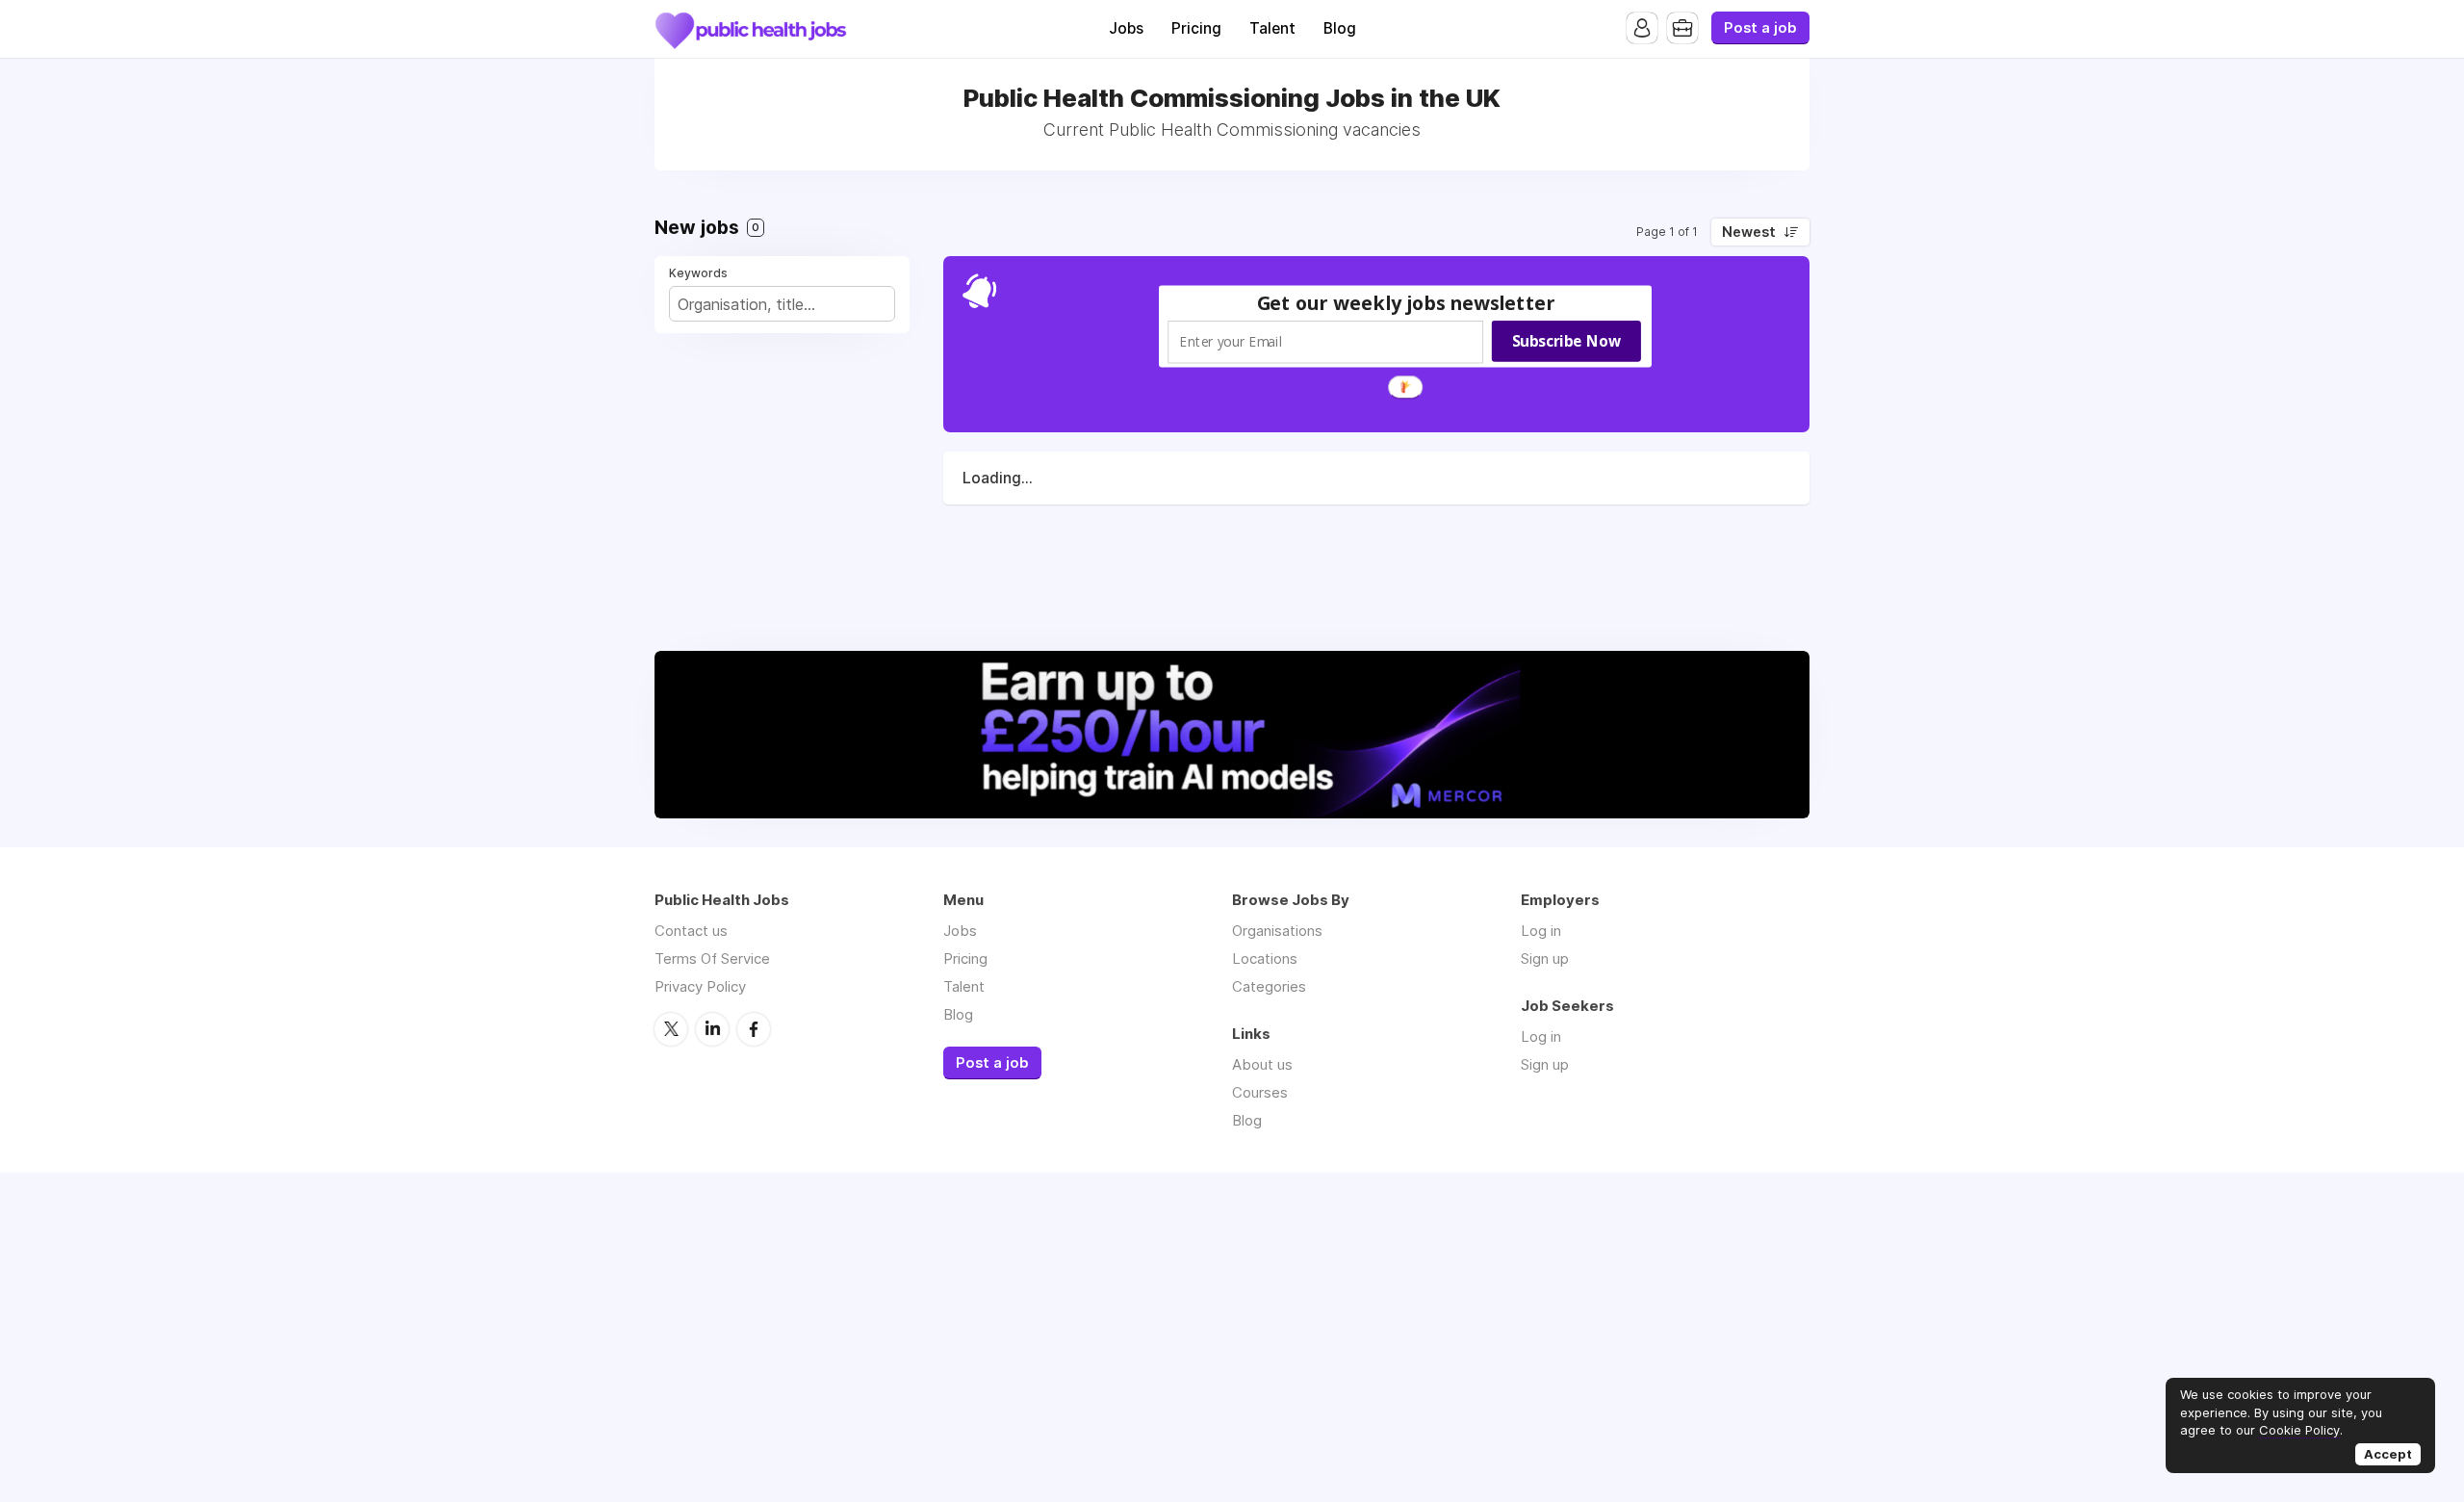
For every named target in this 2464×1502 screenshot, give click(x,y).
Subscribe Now (1566, 341)
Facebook (754, 1029)
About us (1262, 1064)
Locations (1265, 958)
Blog (1340, 28)
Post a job (1760, 28)
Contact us (691, 931)
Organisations (1277, 931)
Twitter (671, 1029)
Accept (2388, 1454)
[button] (1406, 303)
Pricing (1196, 28)
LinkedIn (712, 1029)
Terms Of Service (712, 958)
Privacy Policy (700, 986)
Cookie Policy (2299, 1430)
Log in (1541, 931)
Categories (1269, 986)
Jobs (1126, 28)
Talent (1272, 28)
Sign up (1545, 958)
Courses (1260, 1092)
